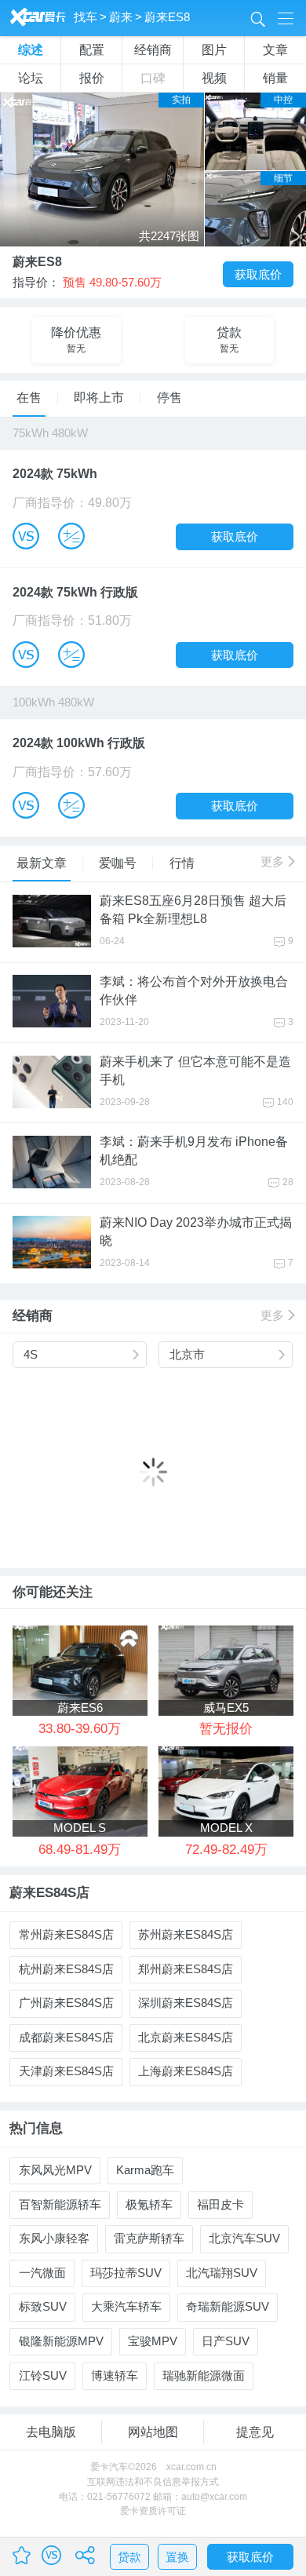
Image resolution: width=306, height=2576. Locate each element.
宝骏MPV (153, 2341)
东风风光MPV (55, 2170)
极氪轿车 (149, 2205)
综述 (31, 50)
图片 (214, 50)
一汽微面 (42, 2273)
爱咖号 (118, 863)
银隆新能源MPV (61, 2341)
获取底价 (258, 275)
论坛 (31, 78)
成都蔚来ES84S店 (66, 2038)
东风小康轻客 (54, 2238)
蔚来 (121, 17)
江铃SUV (43, 2376)
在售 (29, 398)
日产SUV (226, 2341)
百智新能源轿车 (60, 2205)
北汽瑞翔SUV (222, 2273)
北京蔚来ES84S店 (186, 2038)
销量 (275, 78)
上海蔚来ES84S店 (186, 2071)
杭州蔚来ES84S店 (66, 1969)
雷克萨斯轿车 (149, 2238)
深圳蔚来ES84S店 (186, 2003)
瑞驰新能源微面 (204, 2376)
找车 (86, 17)
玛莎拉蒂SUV (126, 2273)
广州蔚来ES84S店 (66, 2003)
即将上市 (99, 398)
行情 (182, 863)
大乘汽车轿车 (126, 2307)
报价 (92, 78)
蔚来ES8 (167, 17)
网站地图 (153, 2432)
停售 (169, 398)
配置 (92, 50)
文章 (275, 50)
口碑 (153, 78)
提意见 (255, 2432)
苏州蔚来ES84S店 (186, 1935)
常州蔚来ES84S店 (66, 1935)
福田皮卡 (220, 2205)
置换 (177, 2557)
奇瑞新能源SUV (228, 2307)
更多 (277, 862)
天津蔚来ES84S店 (66, 2071)
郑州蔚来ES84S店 (186, 1969)
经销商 (153, 50)
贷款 (129, 2557)
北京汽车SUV (244, 2238)
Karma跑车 (145, 2170)
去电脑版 (51, 2432)
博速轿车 (115, 2376)
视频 (214, 78)
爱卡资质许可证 (153, 2511)
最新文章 (42, 863)
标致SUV (43, 2307)
